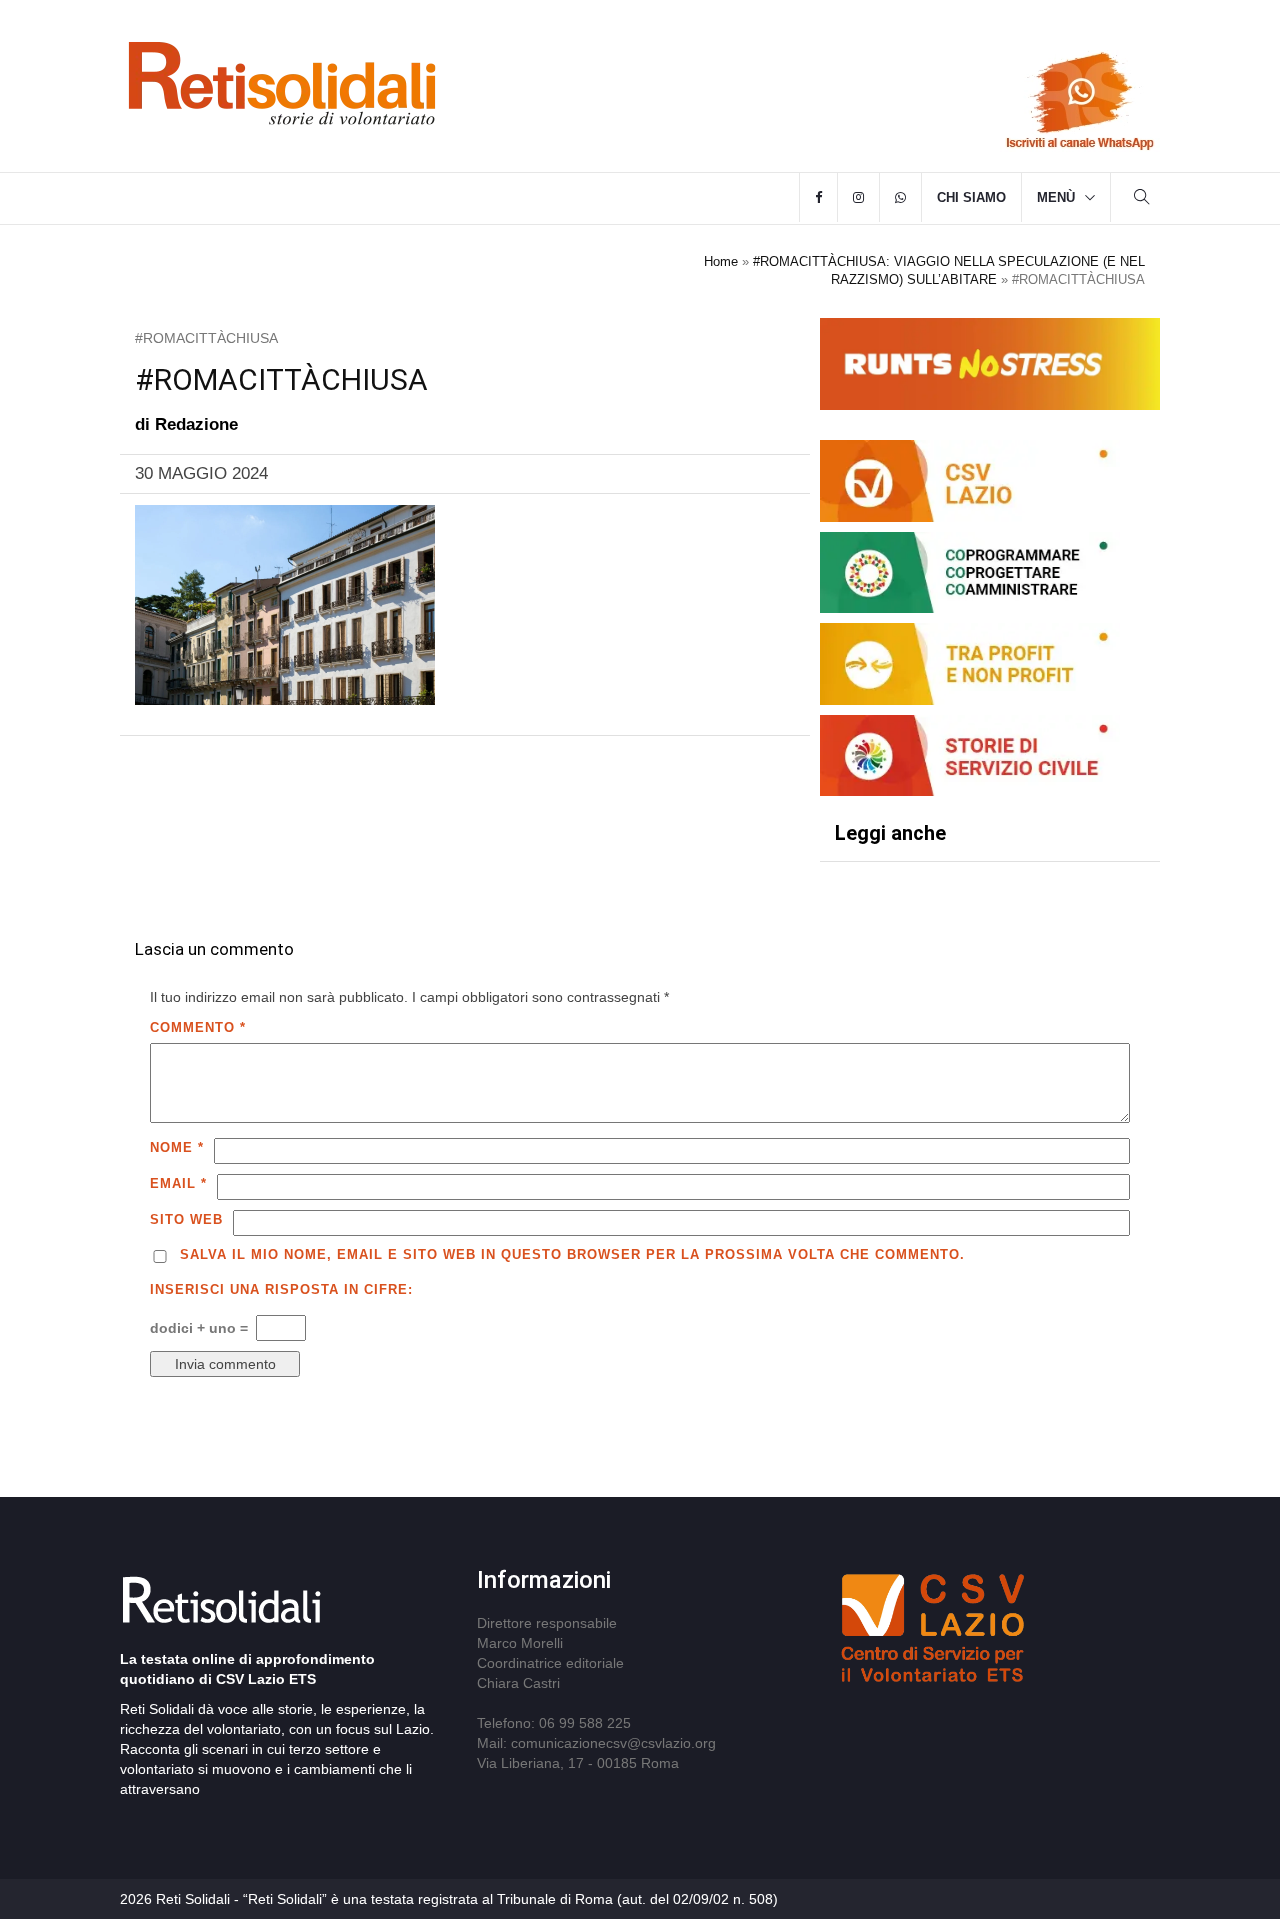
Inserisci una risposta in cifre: (281, 1289)
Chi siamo (971, 197)
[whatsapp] (900, 198)
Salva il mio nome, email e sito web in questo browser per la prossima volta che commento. (572, 1254)
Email (178, 1183)
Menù (1056, 197)
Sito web (186, 1219)
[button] (1142, 199)
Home (721, 261)
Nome (177, 1147)
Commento (198, 1027)
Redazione (196, 424)
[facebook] (818, 198)
